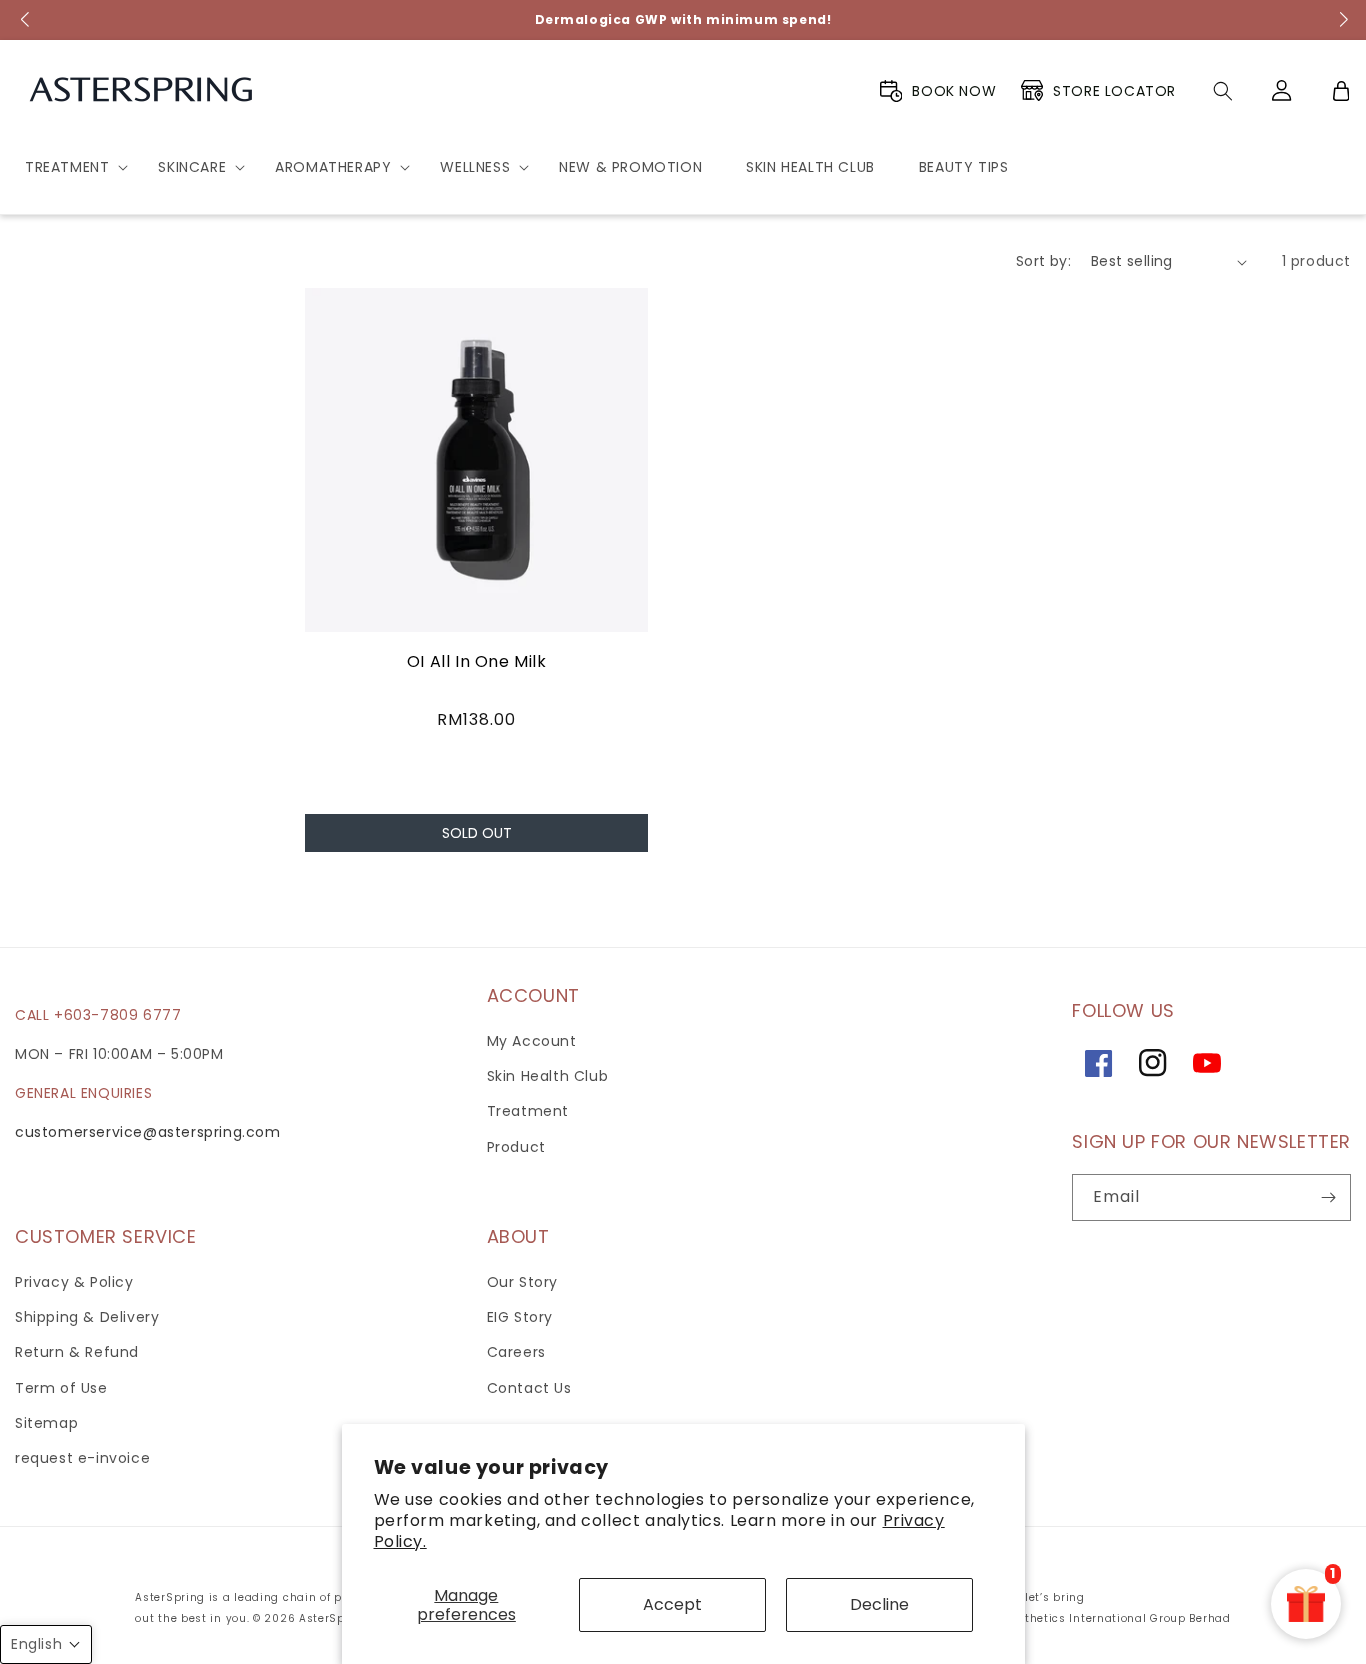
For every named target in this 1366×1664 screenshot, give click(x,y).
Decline (879, 1604)
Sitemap (46, 1423)
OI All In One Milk (477, 661)
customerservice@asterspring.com (148, 1132)
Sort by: (1043, 261)
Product (516, 1147)
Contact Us (529, 1388)
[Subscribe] (1328, 1197)
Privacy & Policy (74, 1282)
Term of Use (61, 1388)
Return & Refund (77, 1352)
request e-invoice (82, 1458)
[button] (69, 167)
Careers (516, 1352)
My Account (532, 1041)
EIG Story (520, 1317)
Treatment (528, 1111)
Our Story (522, 1282)
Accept (672, 1604)
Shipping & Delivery (87, 1317)
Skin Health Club (548, 1076)
